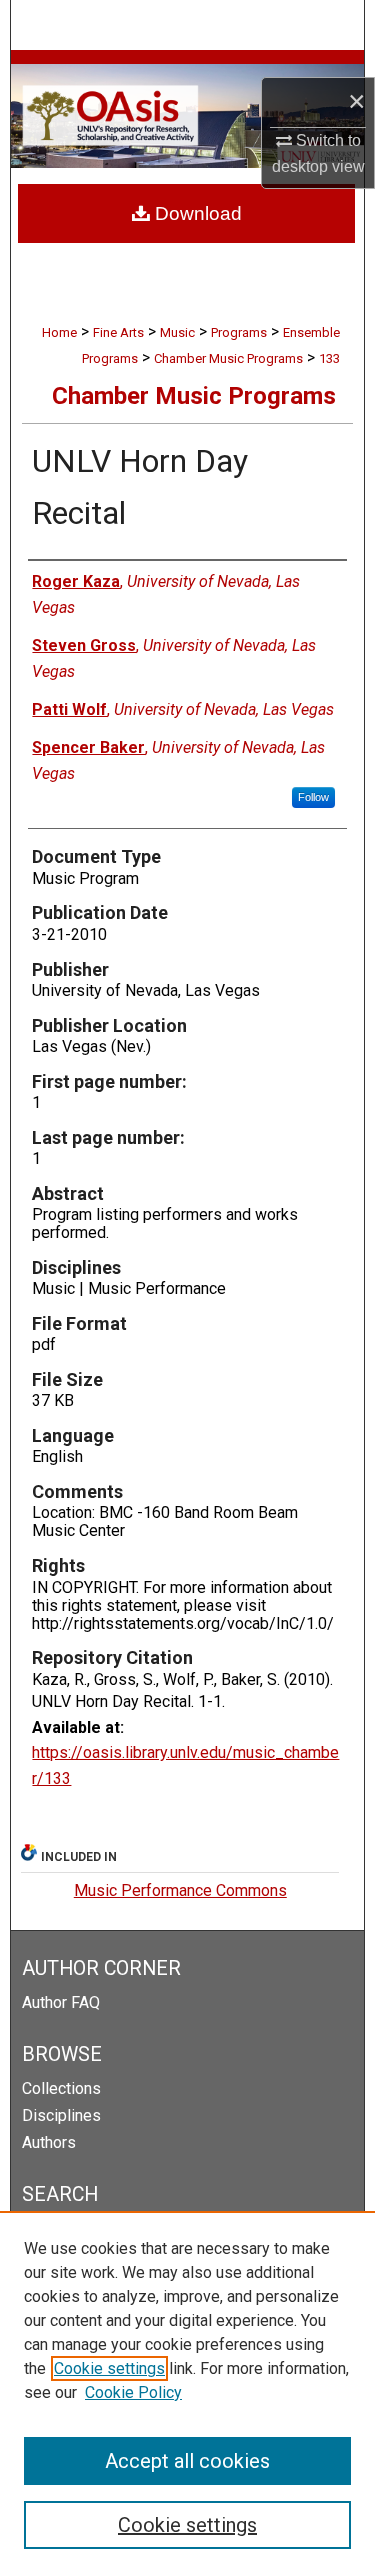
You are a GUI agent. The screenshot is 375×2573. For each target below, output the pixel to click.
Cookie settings (109, 2368)
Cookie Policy (133, 2392)
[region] (187, 2392)
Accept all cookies (187, 2461)
